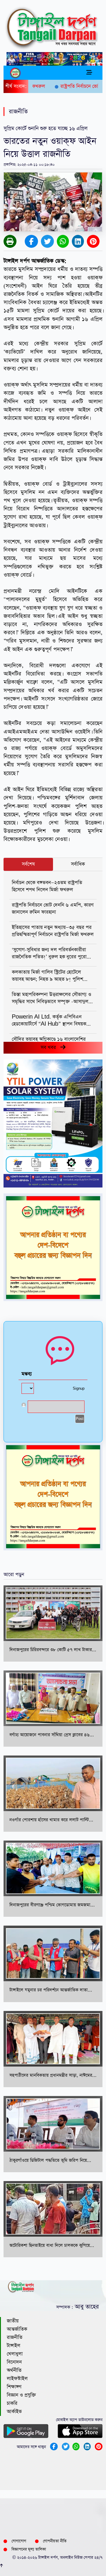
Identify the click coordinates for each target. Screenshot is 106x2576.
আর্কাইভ (14, 2412)
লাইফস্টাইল (17, 2379)
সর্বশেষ (28, 864)
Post (80, 1419)
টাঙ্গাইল (14, 2346)
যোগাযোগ (19, 2541)
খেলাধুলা (15, 2354)
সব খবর (50, 1048)
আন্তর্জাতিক (17, 2329)
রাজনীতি (15, 2337)
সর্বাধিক (78, 864)
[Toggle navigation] (89, 73)
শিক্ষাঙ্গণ (14, 2387)
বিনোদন (14, 2362)
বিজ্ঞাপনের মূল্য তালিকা (29, 2549)
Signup (79, 1389)
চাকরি (12, 2403)
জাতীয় (13, 2321)
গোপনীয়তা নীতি (55, 2541)
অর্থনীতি (14, 2370)
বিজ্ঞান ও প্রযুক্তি (21, 2395)
